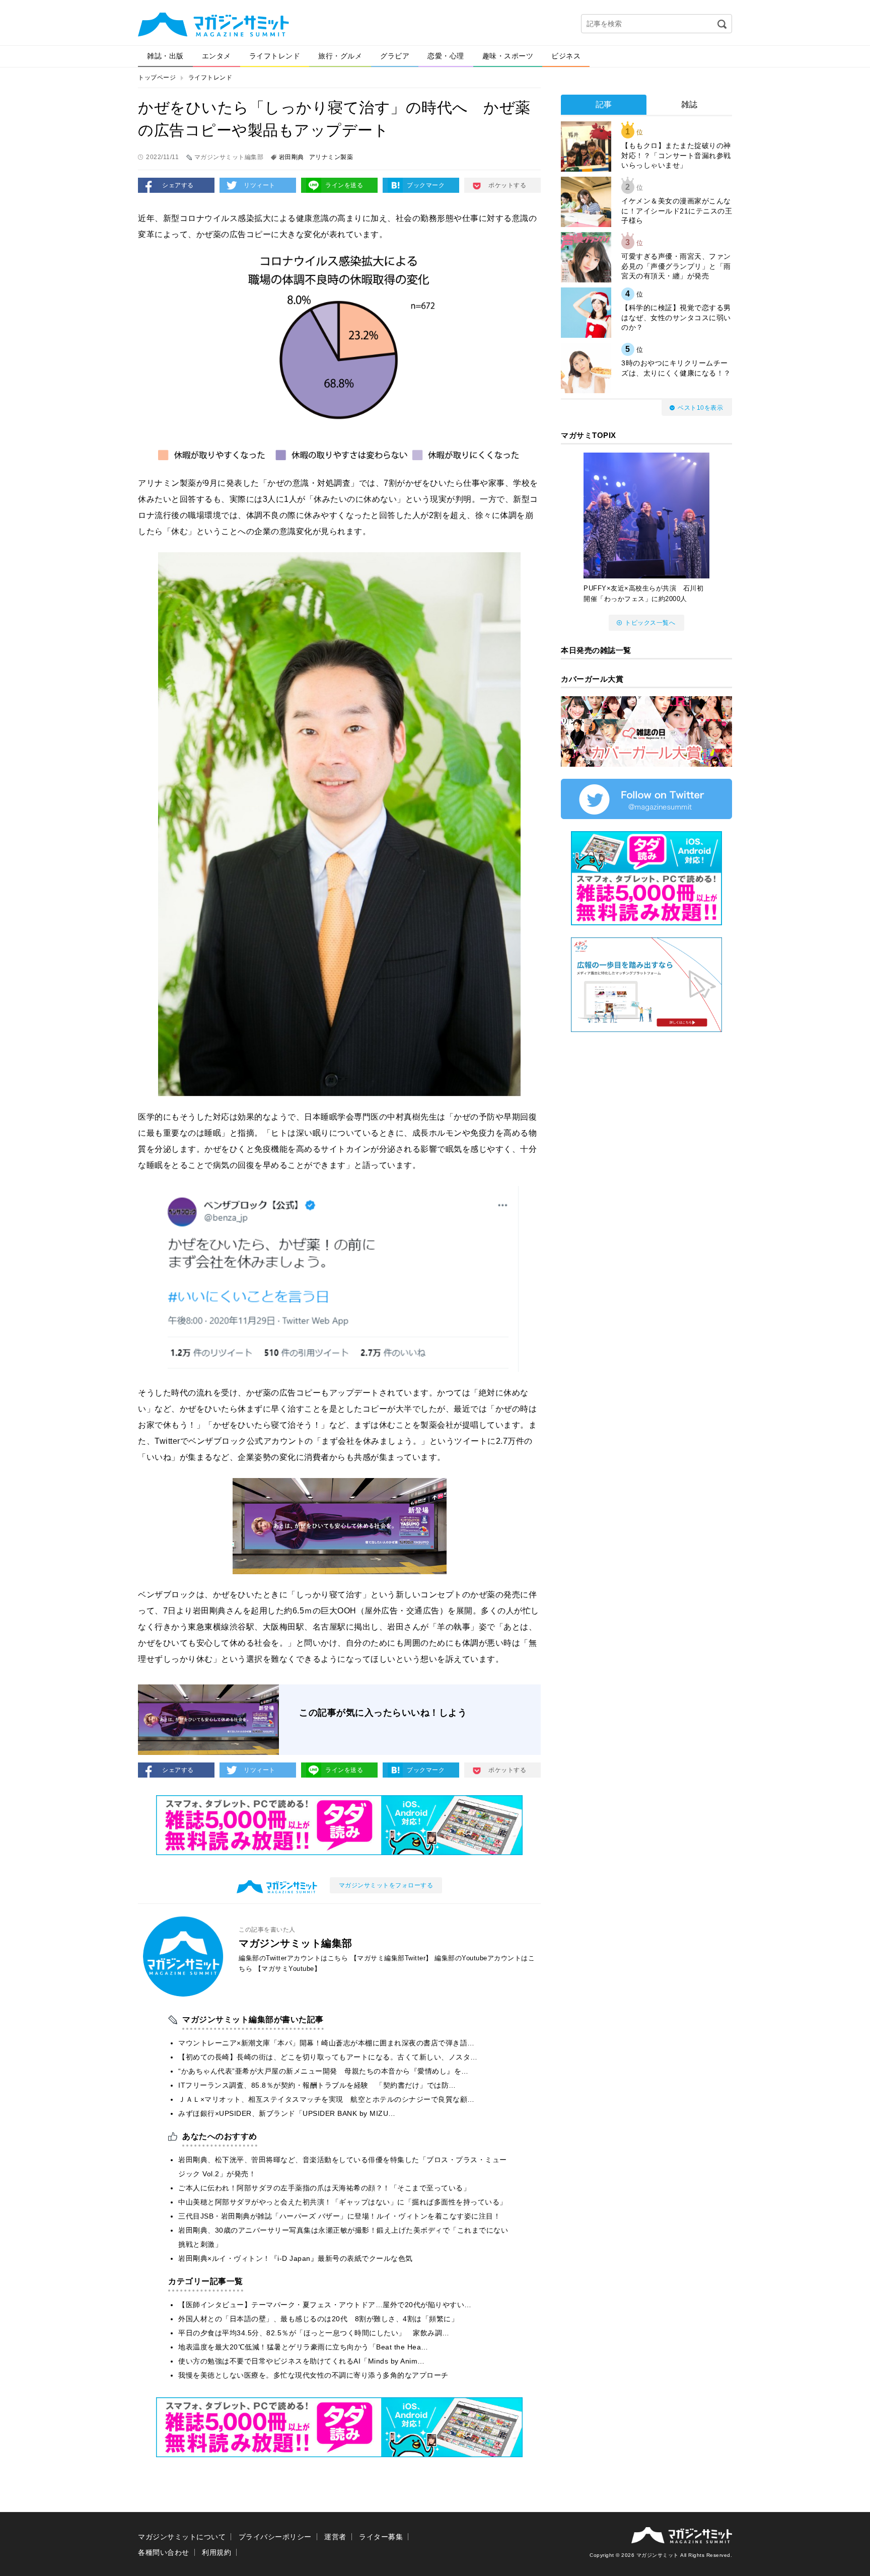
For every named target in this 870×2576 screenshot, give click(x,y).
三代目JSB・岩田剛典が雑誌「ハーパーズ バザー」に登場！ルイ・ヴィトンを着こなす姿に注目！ (339, 2216)
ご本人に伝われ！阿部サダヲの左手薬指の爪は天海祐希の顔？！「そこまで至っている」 (324, 2188)
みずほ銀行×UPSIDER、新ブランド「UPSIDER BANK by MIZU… (287, 2113)
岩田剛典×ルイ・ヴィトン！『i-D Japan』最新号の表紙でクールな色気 (296, 2258)
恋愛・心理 (446, 56)
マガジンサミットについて (182, 2537)
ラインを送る (344, 185)
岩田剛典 (292, 157)
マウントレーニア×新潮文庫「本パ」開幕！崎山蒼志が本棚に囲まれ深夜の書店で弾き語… (327, 2043)
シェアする (178, 185)
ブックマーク (426, 185)
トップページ (157, 78)
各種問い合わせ (164, 2552)
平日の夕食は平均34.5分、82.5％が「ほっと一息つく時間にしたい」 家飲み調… (314, 2333)
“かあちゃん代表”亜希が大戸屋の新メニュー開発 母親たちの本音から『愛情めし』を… (323, 2071)
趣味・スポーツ (508, 56)
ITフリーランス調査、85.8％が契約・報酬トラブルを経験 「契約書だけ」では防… (317, 2085)
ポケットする (507, 185)
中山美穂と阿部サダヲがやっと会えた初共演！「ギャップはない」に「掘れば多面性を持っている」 (343, 2202)
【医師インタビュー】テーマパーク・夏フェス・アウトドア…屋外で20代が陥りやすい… (325, 2305)
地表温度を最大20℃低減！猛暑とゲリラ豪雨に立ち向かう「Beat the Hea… (303, 2347)
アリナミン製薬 (331, 157)
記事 (604, 104)
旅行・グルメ (340, 56)
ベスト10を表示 (700, 408)
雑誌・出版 (165, 56)
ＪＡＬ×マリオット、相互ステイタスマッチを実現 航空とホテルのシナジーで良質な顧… (327, 2099)
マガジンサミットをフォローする (386, 1885)
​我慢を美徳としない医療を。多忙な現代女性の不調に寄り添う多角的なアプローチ (313, 2375)
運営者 (335, 2537)
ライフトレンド (275, 56)
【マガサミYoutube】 (288, 1969)
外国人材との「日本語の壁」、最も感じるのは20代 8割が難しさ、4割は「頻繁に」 (318, 2319)
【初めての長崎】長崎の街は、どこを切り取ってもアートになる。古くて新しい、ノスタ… (328, 2057)
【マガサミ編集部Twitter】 (391, 1958)
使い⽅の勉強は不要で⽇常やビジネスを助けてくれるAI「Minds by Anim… (302, 2361)
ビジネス (566, 56)
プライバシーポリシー (275, 2537)
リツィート (260, 185)
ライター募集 (381, 2537)
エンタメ (216, 56)
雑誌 (690, 104)
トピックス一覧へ (650, 623)
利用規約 (216, 2552)
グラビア (395, 56)
